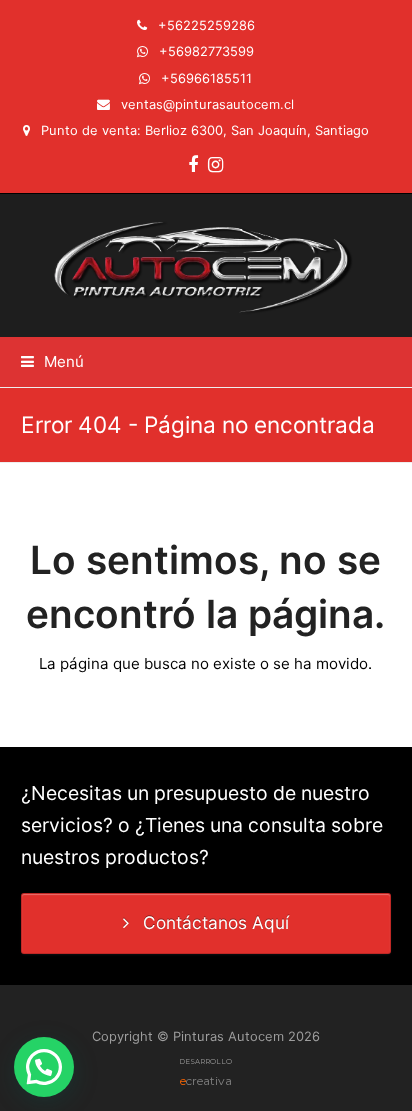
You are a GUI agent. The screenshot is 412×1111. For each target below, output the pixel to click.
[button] (52, 361)
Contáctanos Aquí (216, 922)
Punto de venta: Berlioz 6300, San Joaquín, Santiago (205, 130)
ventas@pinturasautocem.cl (207, 104)
